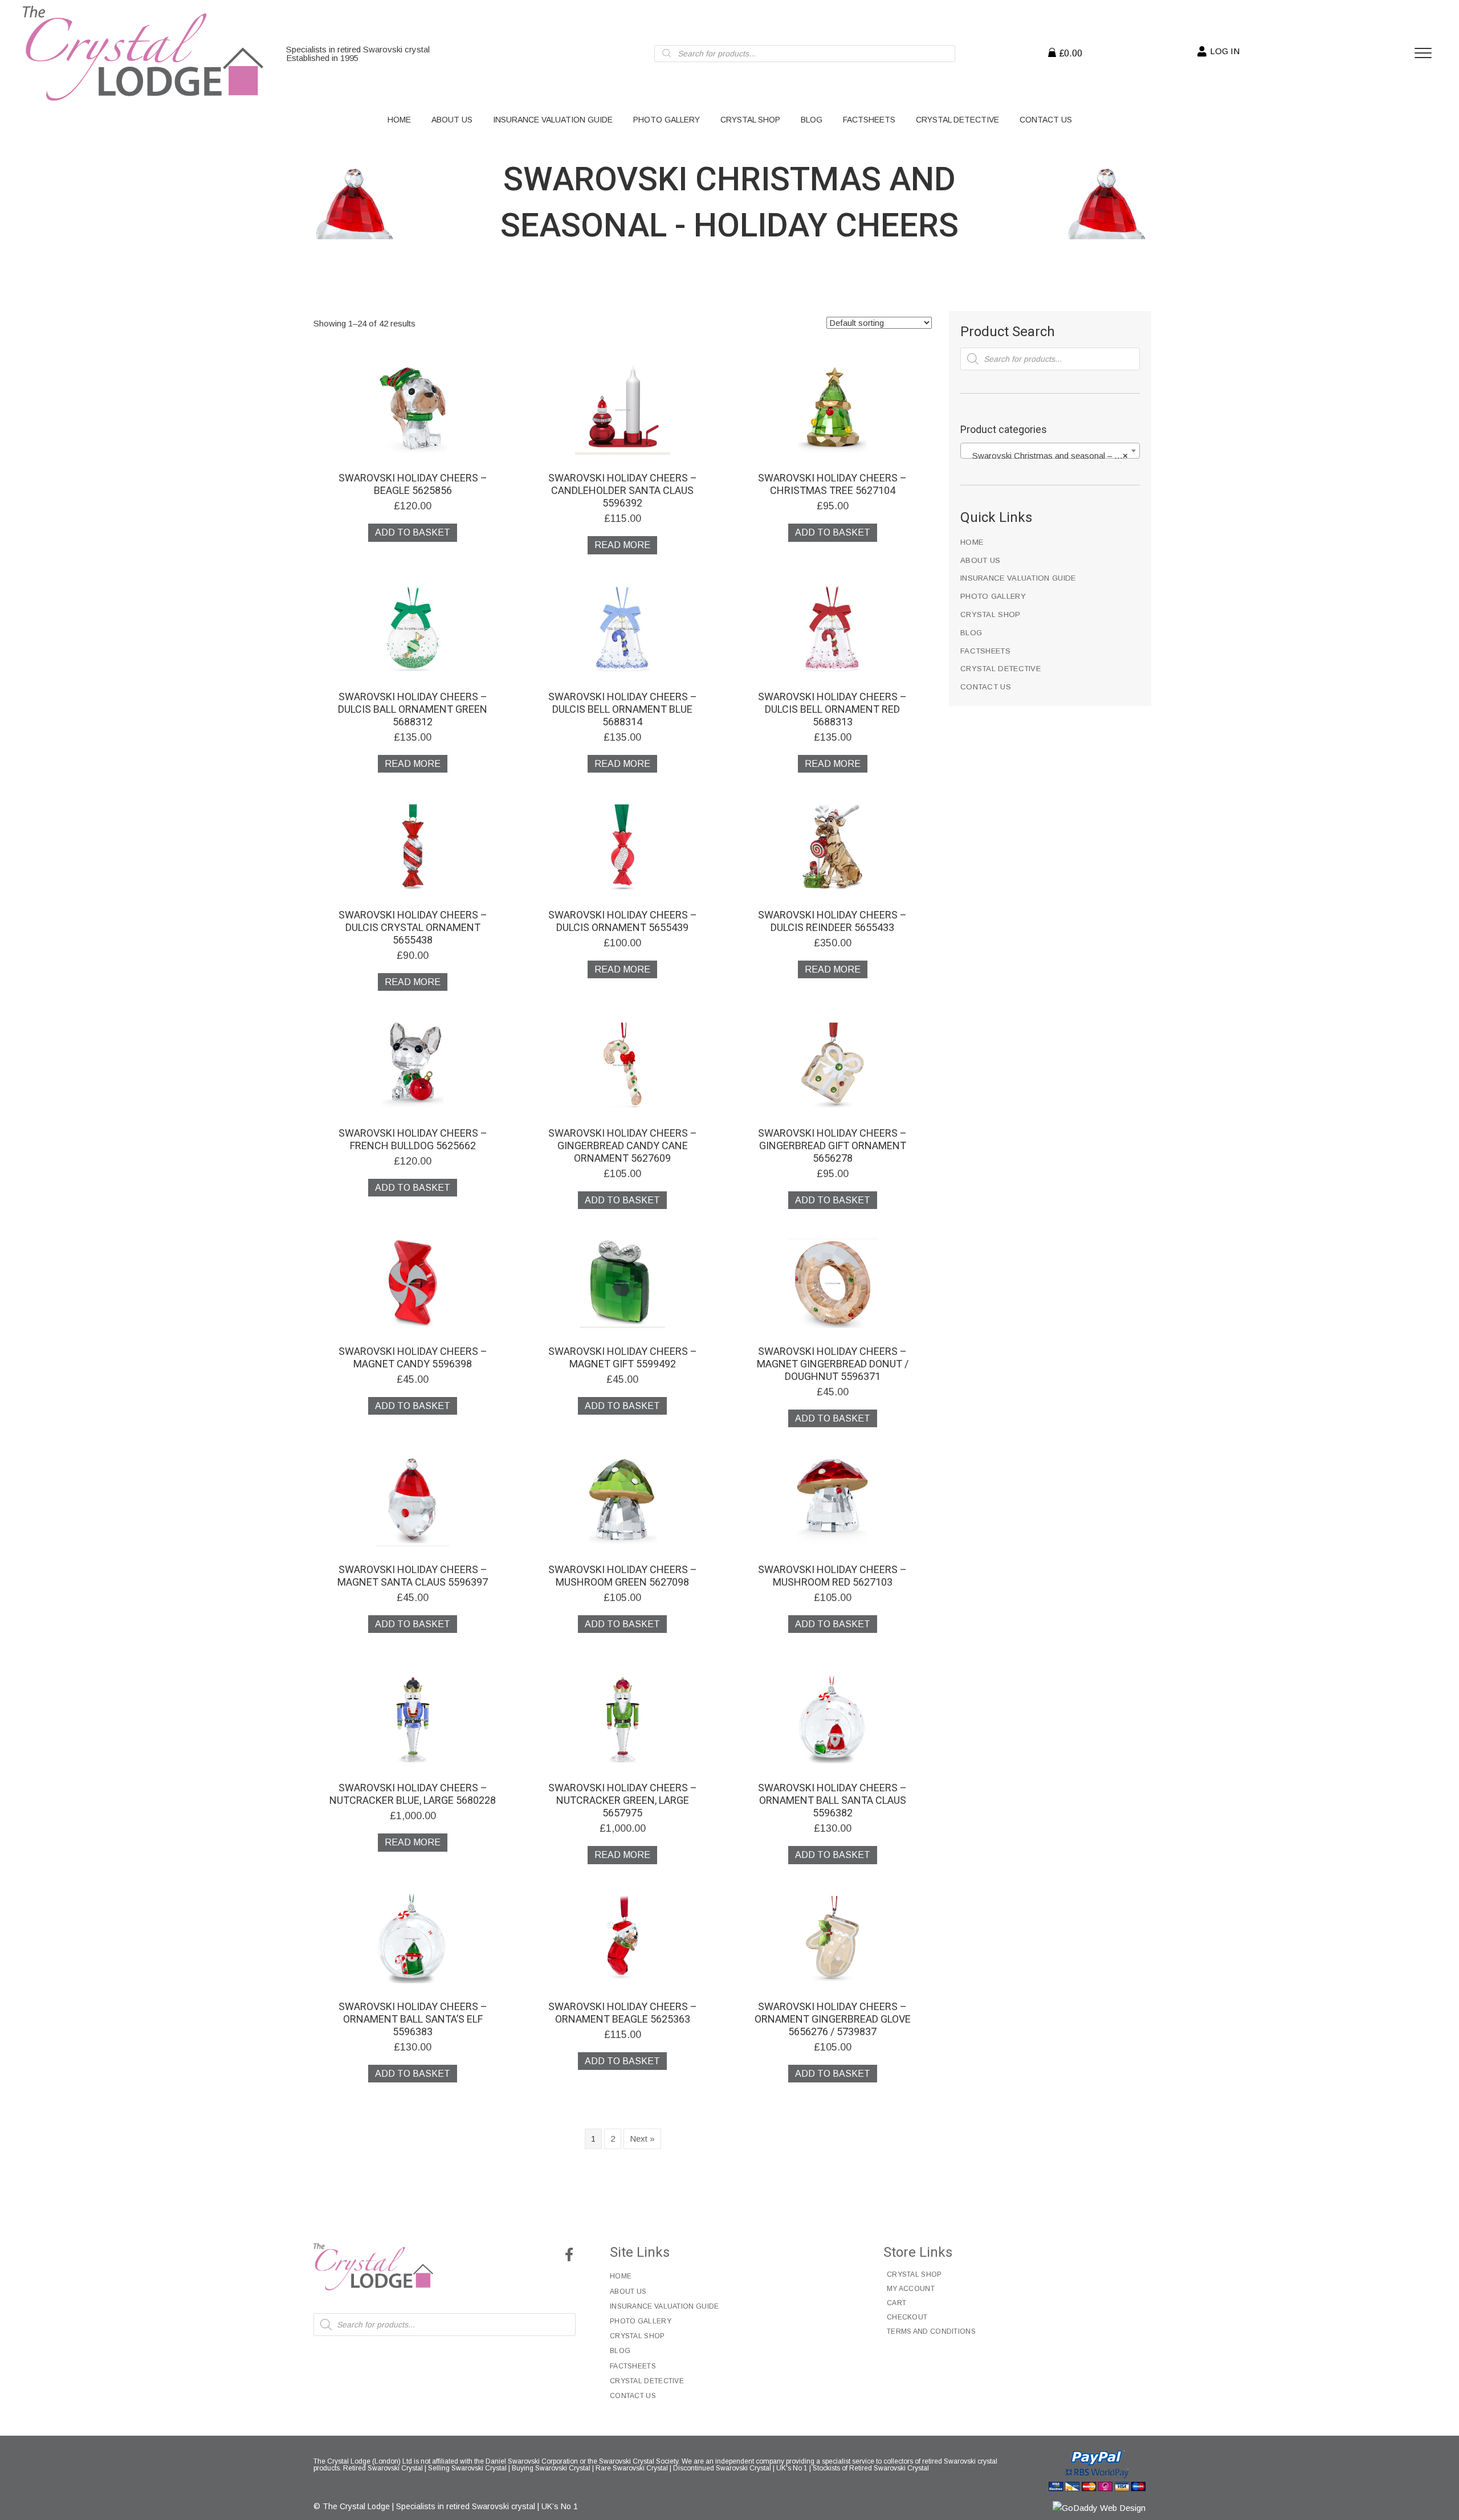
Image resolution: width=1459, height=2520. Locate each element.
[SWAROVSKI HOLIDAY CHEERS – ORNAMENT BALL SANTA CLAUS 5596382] (833, 1719)
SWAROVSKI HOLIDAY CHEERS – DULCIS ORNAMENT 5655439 (623, 921)
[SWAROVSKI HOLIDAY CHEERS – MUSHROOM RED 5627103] (832, 1501)
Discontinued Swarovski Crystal (722, 2468)
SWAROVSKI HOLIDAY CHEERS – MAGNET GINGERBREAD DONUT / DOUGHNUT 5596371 (833, 1364)
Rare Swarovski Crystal (632, 2468)
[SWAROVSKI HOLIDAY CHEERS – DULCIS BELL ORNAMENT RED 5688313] (832, 628)
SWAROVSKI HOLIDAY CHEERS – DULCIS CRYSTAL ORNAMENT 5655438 (413, 927)
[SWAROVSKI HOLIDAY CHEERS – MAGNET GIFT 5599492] (622, 1283)
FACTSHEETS (985, 651)
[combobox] (1050, 451)
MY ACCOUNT (911, 2289)
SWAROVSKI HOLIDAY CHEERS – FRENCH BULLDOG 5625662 (413, 1139)
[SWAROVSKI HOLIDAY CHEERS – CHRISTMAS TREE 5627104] (832, 409)
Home (972, 542)
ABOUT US (980, 560)
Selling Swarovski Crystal (467, 2468)
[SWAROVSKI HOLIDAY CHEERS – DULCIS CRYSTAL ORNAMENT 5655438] (413, 846)
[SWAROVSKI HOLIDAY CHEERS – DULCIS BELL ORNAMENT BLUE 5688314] (623, 628)
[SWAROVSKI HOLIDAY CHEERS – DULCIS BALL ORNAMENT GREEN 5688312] (413, 628)
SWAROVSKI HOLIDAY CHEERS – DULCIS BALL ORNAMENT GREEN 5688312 (413, 709)
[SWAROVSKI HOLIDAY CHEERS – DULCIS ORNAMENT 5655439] (623, 846)
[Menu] (1423, 54)
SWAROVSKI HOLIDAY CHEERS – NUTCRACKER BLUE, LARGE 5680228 (413, 1794)
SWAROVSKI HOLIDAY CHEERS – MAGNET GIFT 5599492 (623, 1357)
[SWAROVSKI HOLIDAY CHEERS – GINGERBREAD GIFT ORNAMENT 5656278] (832, 1064)
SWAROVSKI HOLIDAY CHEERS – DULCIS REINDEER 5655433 (832, 921)
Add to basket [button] (413, 532)
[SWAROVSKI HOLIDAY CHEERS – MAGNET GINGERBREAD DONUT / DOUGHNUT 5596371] (832, 1283)
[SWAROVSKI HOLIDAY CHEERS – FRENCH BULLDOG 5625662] (413, 1064)
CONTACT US (986, 687)
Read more (622, 545)
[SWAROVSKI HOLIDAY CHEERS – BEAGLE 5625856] (413, 409)
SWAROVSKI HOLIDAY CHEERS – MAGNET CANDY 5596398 (413, 1357)
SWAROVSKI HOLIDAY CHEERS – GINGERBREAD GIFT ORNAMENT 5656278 (832, 1145)
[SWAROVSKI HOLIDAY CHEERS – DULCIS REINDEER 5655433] (832, 846)
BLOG (971, 633)
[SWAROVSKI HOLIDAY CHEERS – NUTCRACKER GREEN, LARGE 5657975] (623, 1719)
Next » (642, 2139)
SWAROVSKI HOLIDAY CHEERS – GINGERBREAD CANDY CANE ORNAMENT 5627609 (623, 1145)
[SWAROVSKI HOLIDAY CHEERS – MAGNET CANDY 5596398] (413, 1283)
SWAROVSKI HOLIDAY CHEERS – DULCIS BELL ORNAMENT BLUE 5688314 (623, 709)
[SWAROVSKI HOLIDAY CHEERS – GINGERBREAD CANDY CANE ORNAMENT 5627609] (623, 1064)
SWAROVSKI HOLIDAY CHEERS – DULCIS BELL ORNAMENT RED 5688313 (832, 709)
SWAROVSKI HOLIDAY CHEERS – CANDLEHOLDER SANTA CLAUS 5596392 (623, 490)
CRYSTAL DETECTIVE (1000, 669)
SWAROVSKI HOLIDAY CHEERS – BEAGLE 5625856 (413, 484)
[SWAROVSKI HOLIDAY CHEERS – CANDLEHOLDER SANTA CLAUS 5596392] (623, 409)
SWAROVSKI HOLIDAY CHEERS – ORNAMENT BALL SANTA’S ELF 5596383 (413, 2019)
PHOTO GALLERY (993, 596)
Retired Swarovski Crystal (383, 2468)
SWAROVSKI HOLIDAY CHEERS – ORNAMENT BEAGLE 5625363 (623, 2013)
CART (896, 2303)
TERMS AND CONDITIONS (931, 2331)
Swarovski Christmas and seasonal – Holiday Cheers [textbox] (1052, 456)
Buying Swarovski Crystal (551, 2468)
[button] (569, 2254)
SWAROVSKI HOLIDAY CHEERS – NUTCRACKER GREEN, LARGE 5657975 (623, 1800)
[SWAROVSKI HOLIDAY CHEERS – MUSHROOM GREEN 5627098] (623, 1501)
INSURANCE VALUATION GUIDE (1018, 578)
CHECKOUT (907, 2317)
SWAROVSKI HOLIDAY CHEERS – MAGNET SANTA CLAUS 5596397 (413, 1576)
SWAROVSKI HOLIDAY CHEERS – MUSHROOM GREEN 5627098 (623, 1576)
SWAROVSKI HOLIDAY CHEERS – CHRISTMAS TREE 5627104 (832, 484)
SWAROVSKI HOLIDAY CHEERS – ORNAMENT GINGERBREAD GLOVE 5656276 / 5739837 (833, 2019)
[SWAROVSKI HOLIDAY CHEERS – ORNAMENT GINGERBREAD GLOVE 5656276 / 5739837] (832, 1937)
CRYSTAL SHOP (991, 614)
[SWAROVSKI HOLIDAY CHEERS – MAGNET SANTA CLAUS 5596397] (412, 1501)
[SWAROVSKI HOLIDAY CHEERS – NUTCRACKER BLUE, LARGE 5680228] (413, 1719)
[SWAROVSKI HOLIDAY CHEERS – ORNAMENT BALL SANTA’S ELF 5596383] (413, 1937)
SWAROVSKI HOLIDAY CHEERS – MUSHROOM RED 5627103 (832, 1576)
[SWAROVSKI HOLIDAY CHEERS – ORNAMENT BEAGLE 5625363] (623, 1937)
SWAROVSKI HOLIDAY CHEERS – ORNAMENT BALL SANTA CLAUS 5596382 (832, 1800)
